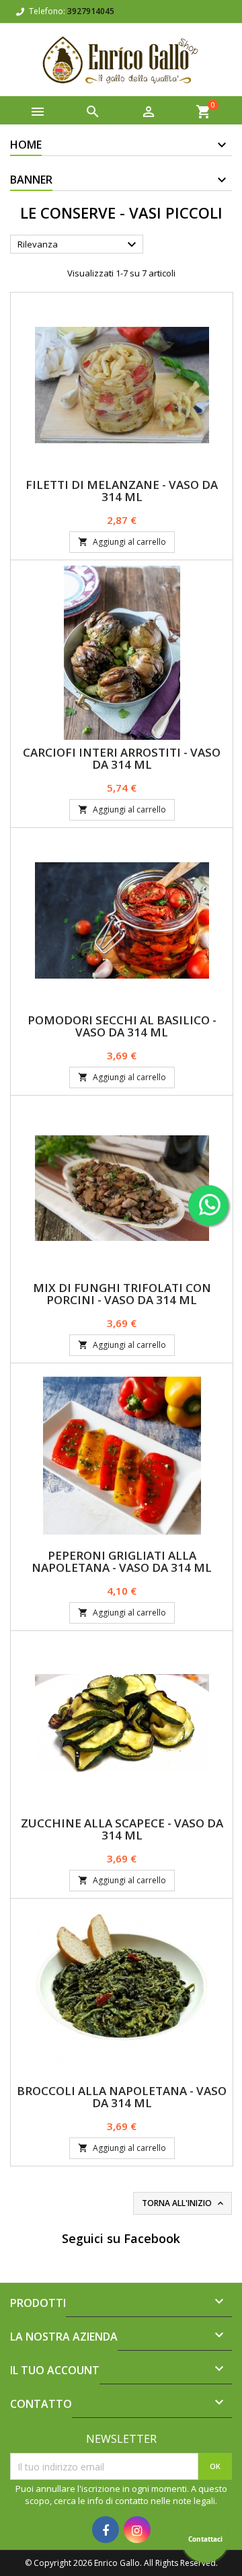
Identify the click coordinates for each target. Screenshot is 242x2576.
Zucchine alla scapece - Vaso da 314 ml (122, 1829)
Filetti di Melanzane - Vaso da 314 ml (122, 491)
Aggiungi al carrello (122, 542)
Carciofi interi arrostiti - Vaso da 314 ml (122, 758)
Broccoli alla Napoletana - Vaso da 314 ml (122, 2097)
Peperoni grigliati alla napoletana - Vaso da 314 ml (122, 1561)
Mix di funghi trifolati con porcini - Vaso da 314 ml (122, 1294)
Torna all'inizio (184, 2203)
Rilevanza (79, 245)
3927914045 (91, 11)
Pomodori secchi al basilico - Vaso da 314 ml (122, 1026)
